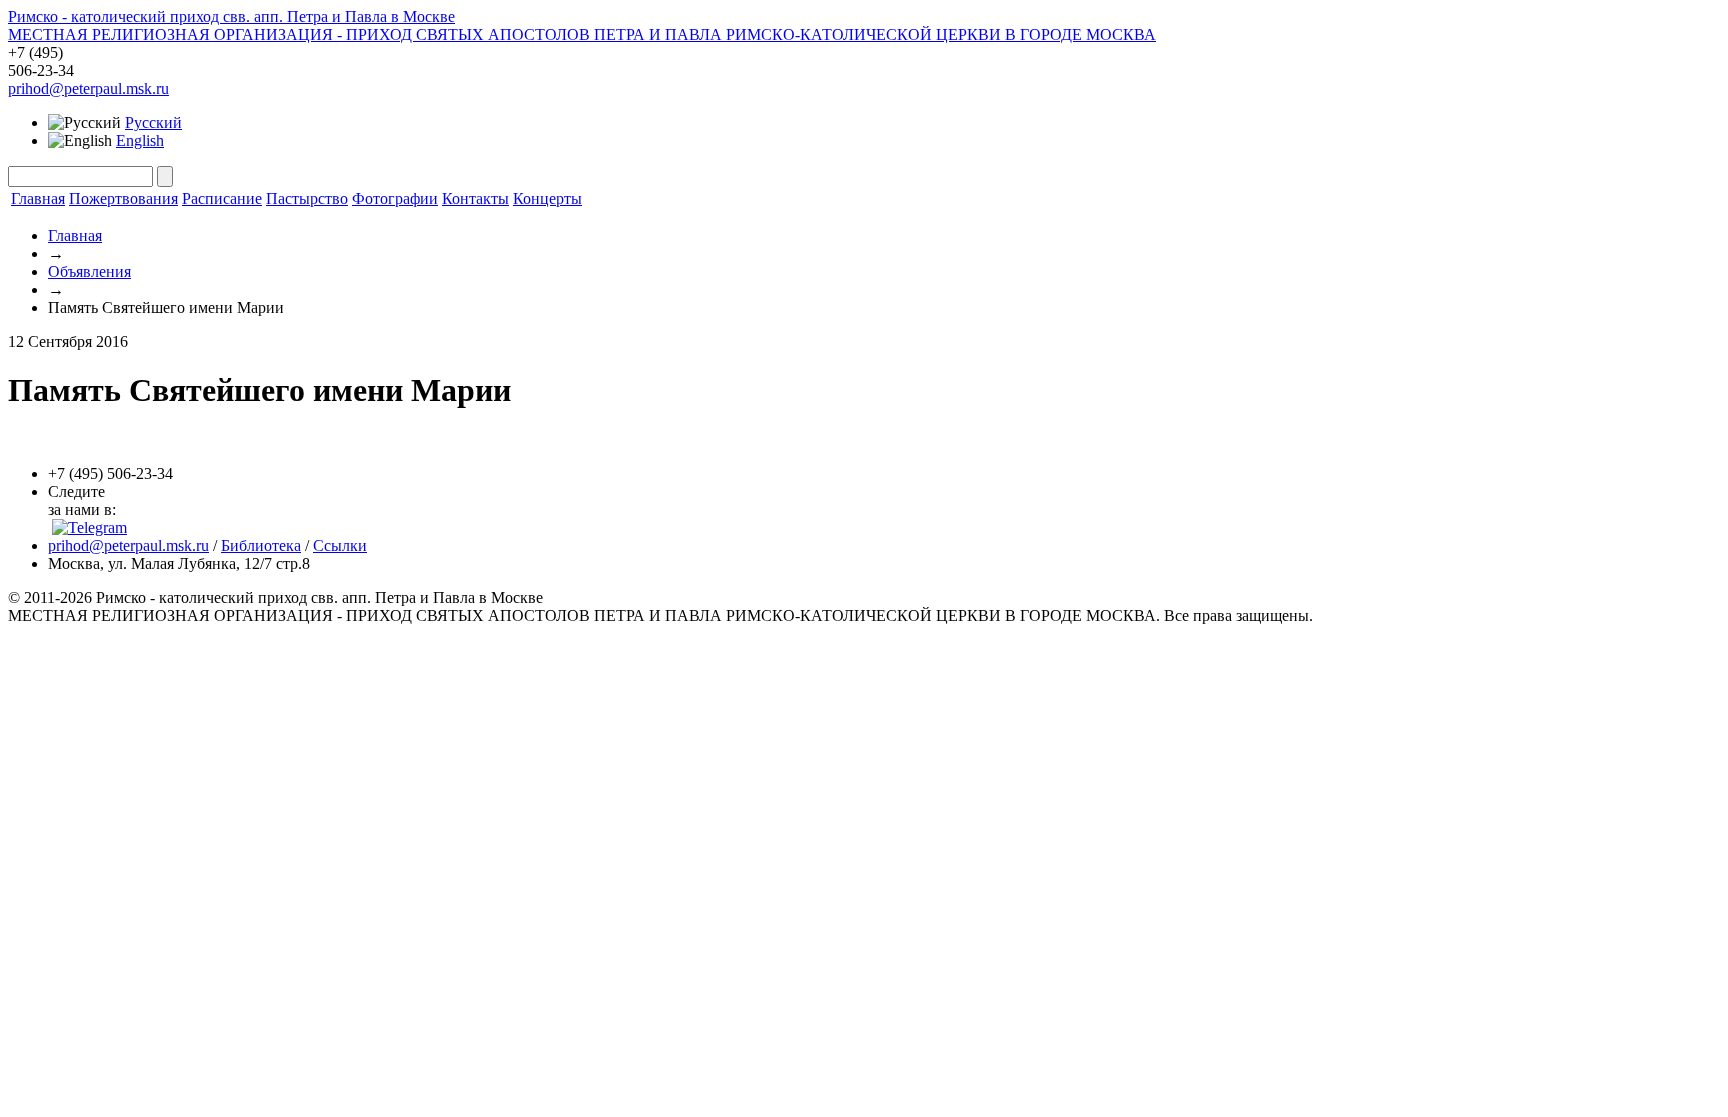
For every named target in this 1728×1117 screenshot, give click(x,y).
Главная (38, 198)
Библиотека (261, 545)
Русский (153, 122)
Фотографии (395, 198)
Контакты (475, 198)
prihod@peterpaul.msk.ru (88, 88)
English (140, 140)
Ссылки (340, 545)
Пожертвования (123, 198)
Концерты (547, 198)
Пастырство (307, 198)
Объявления (89, 271)
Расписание (222, 198)
